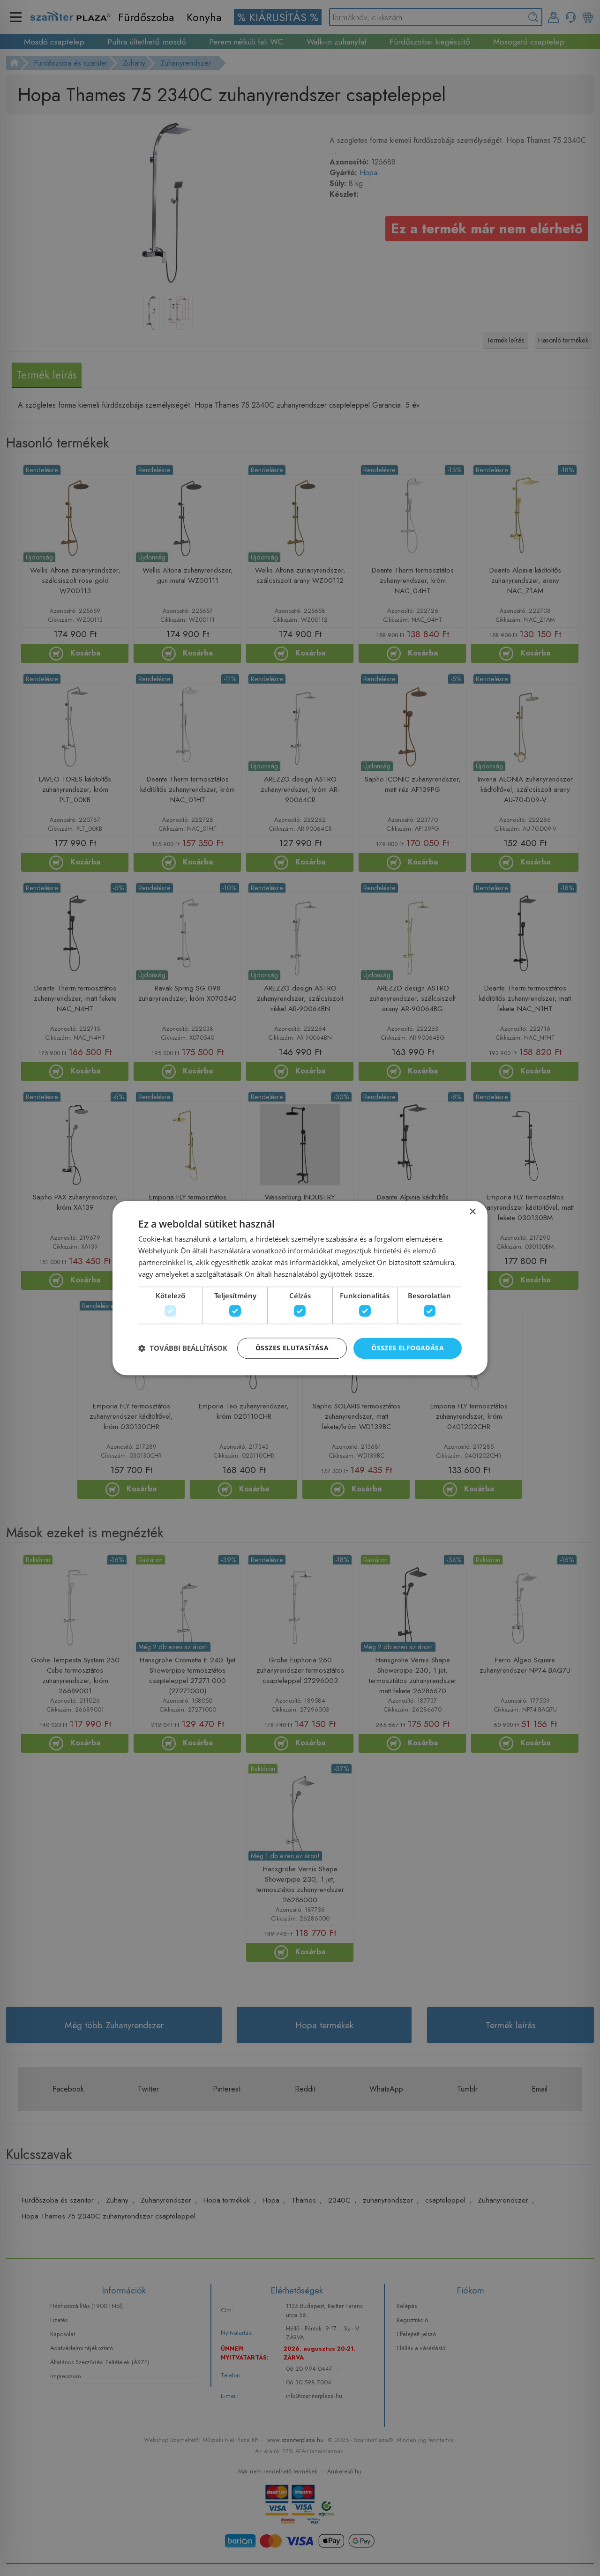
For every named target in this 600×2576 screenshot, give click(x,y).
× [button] (472, 1212)
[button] (183, 1348)
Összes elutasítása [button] (292, 1348)
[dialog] (300, 1288)
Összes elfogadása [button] (408, 1348)
